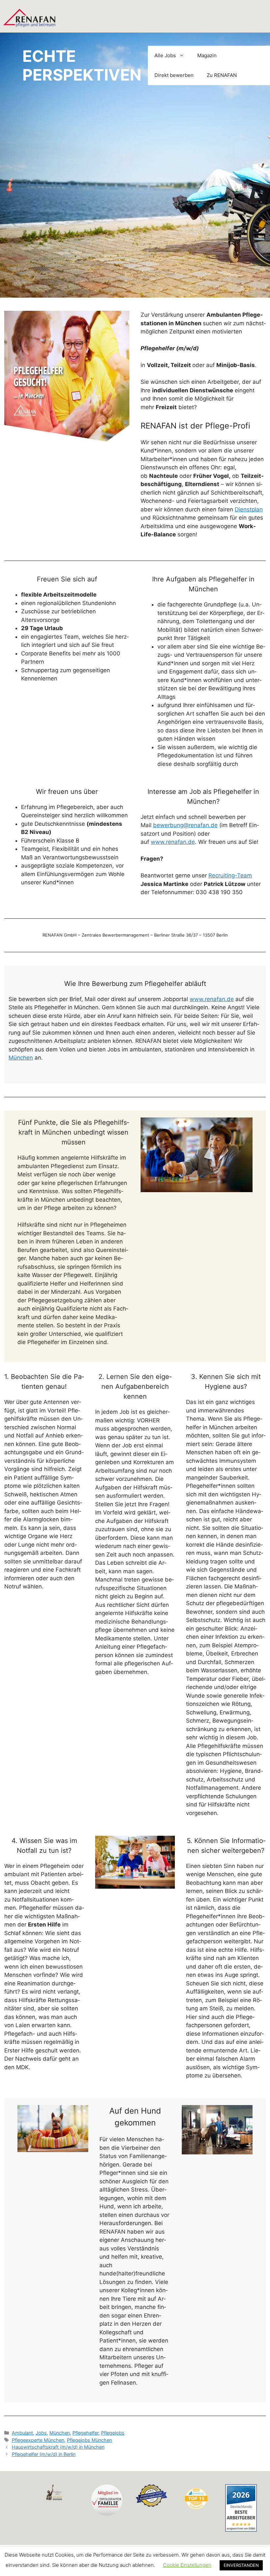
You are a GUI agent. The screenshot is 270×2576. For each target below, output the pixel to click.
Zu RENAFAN (222, 75)
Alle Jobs (165, 55)
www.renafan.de (173, 842)
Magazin (207, 55)
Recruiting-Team (230, 875)
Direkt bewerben (174, 75)
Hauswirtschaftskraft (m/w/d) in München (58, 2447)
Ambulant (22, 2433)
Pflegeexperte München (38, 2440)
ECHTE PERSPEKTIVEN (82, 66)
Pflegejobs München (89, 2440)
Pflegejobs (113, 2433)
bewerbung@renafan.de (185, 825)
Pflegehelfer (85, 2433)
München (21, 1058)
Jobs (41, 2433)
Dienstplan (249, 509)
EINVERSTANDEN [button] (241, 2565)
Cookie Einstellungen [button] (187, 2565)
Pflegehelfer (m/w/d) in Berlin (44, 2454)
